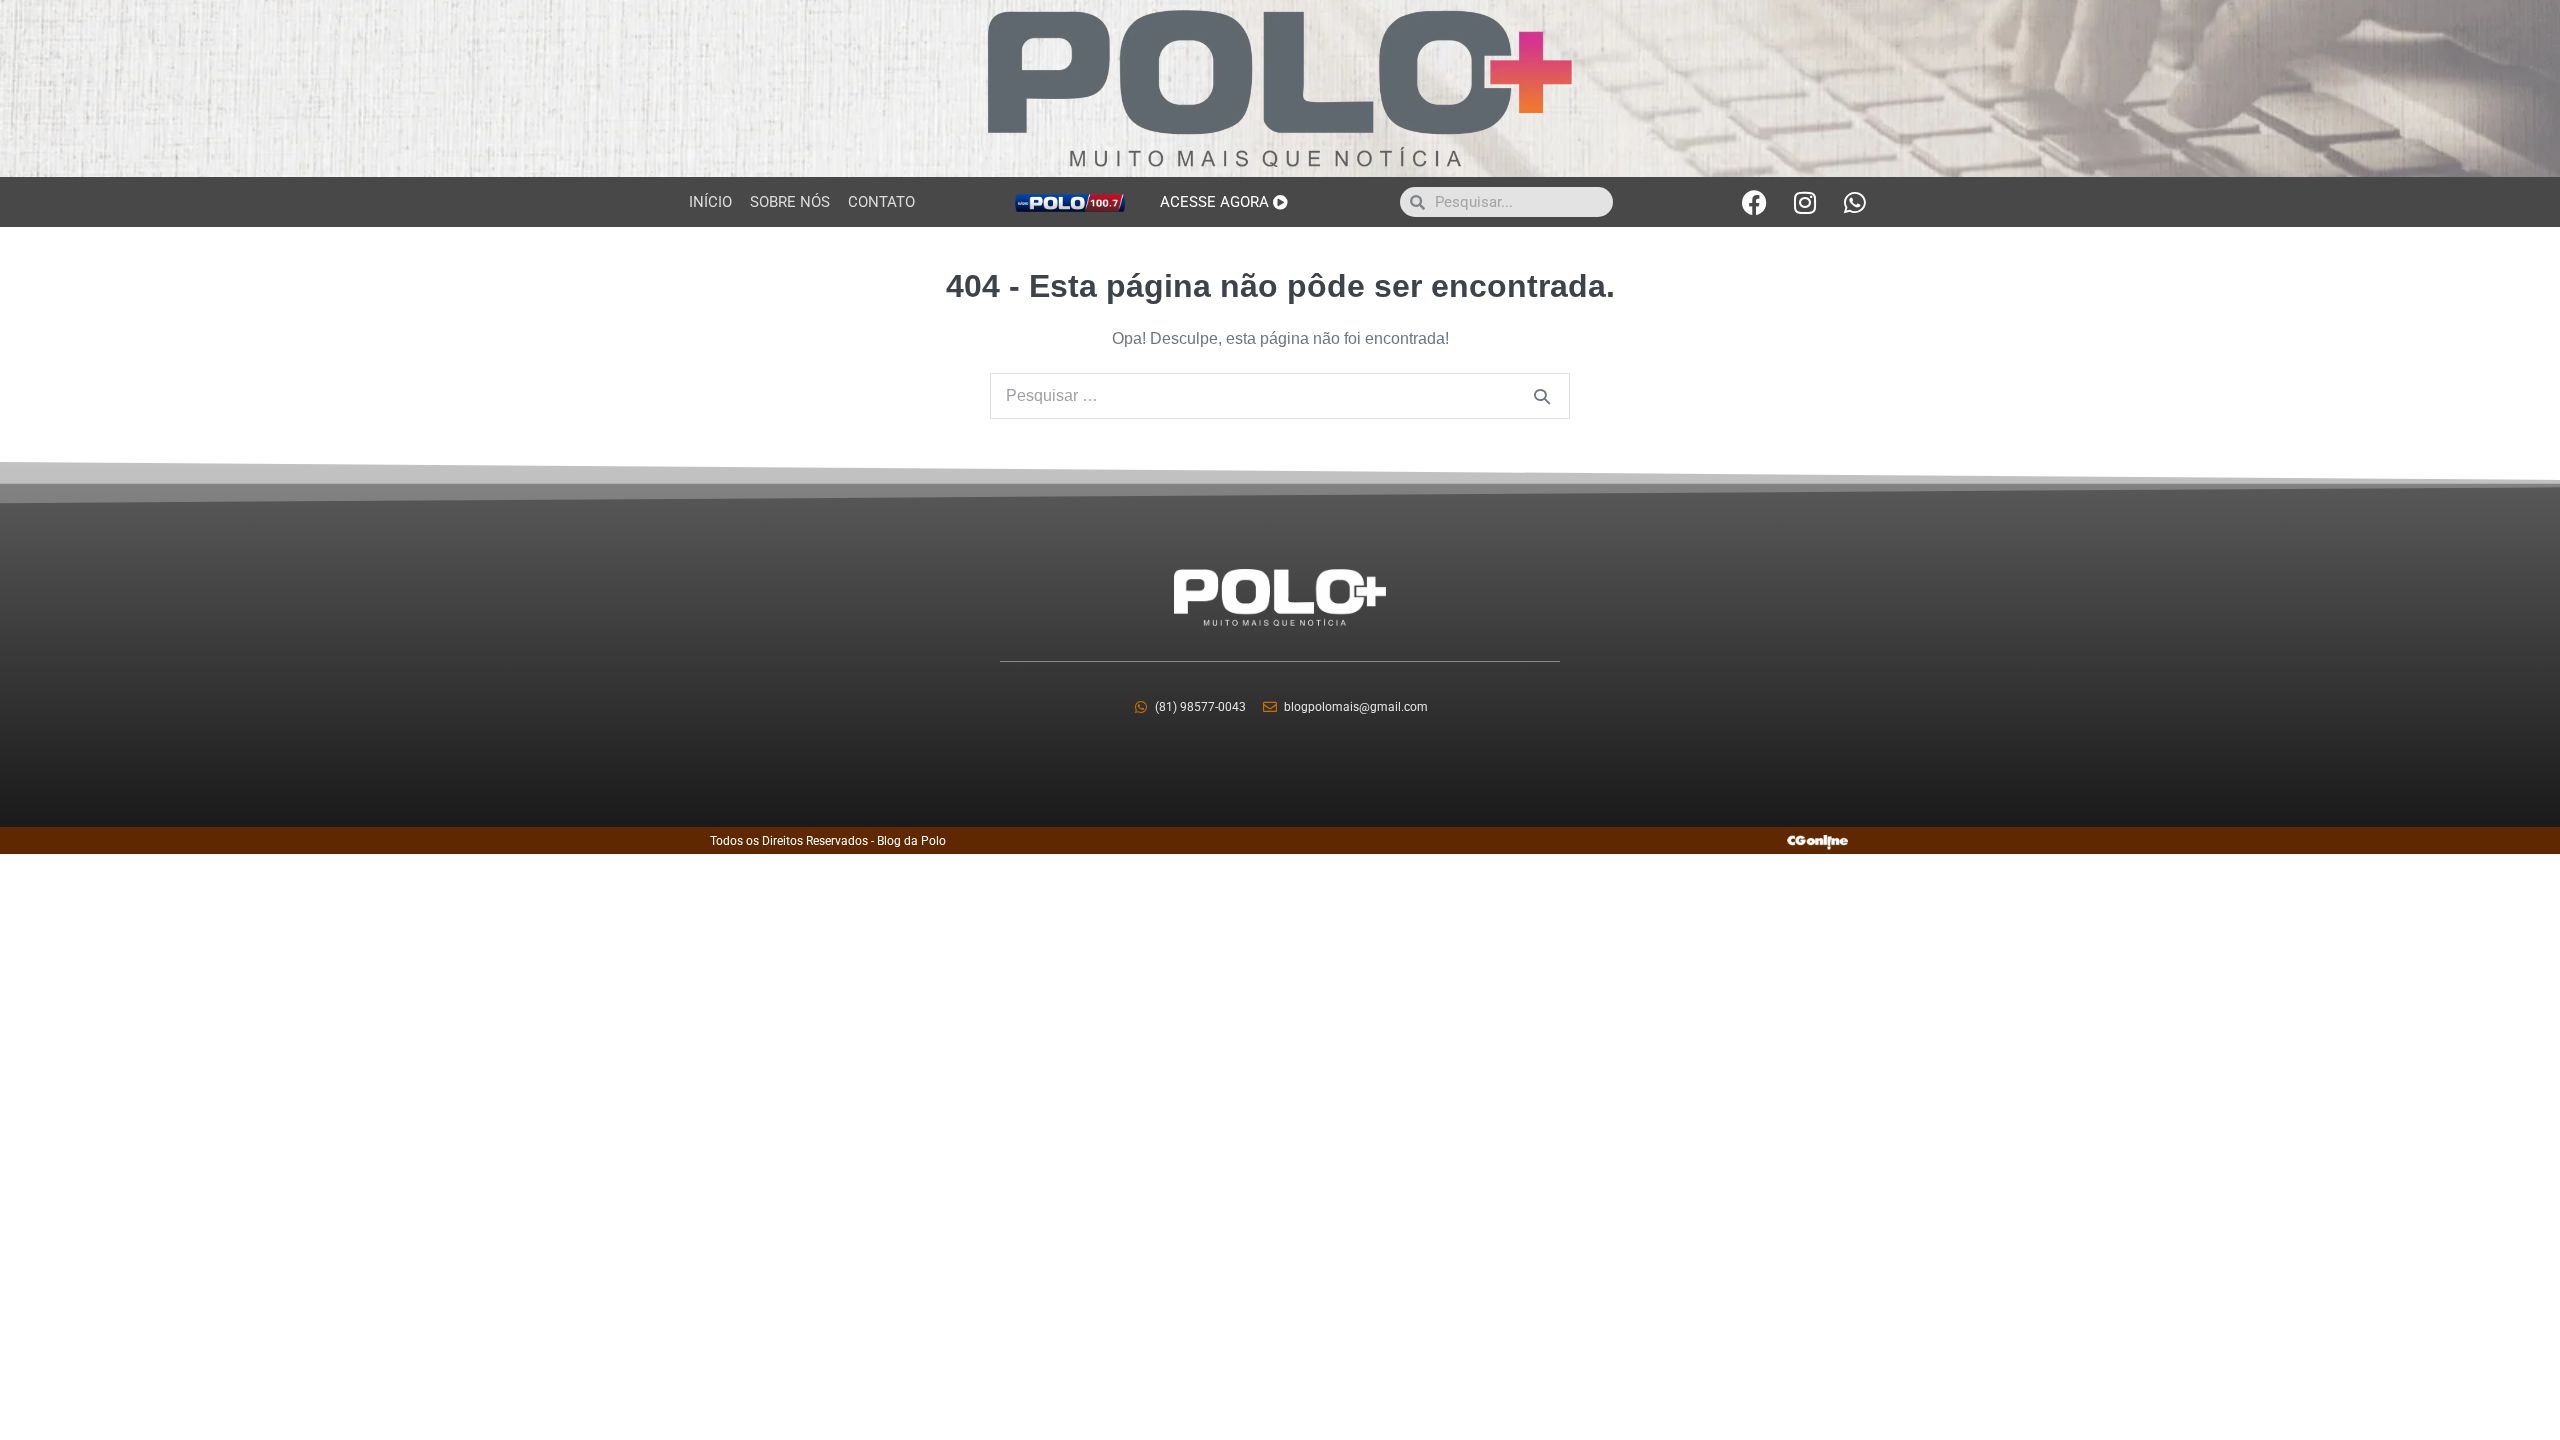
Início (710, 202)
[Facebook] (1755, 202)
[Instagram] (1805, 202)
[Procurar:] (1280, 395)
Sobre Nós (790, 202)
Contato (881, 202)
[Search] (1542, 396)
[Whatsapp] (1855, 202)
